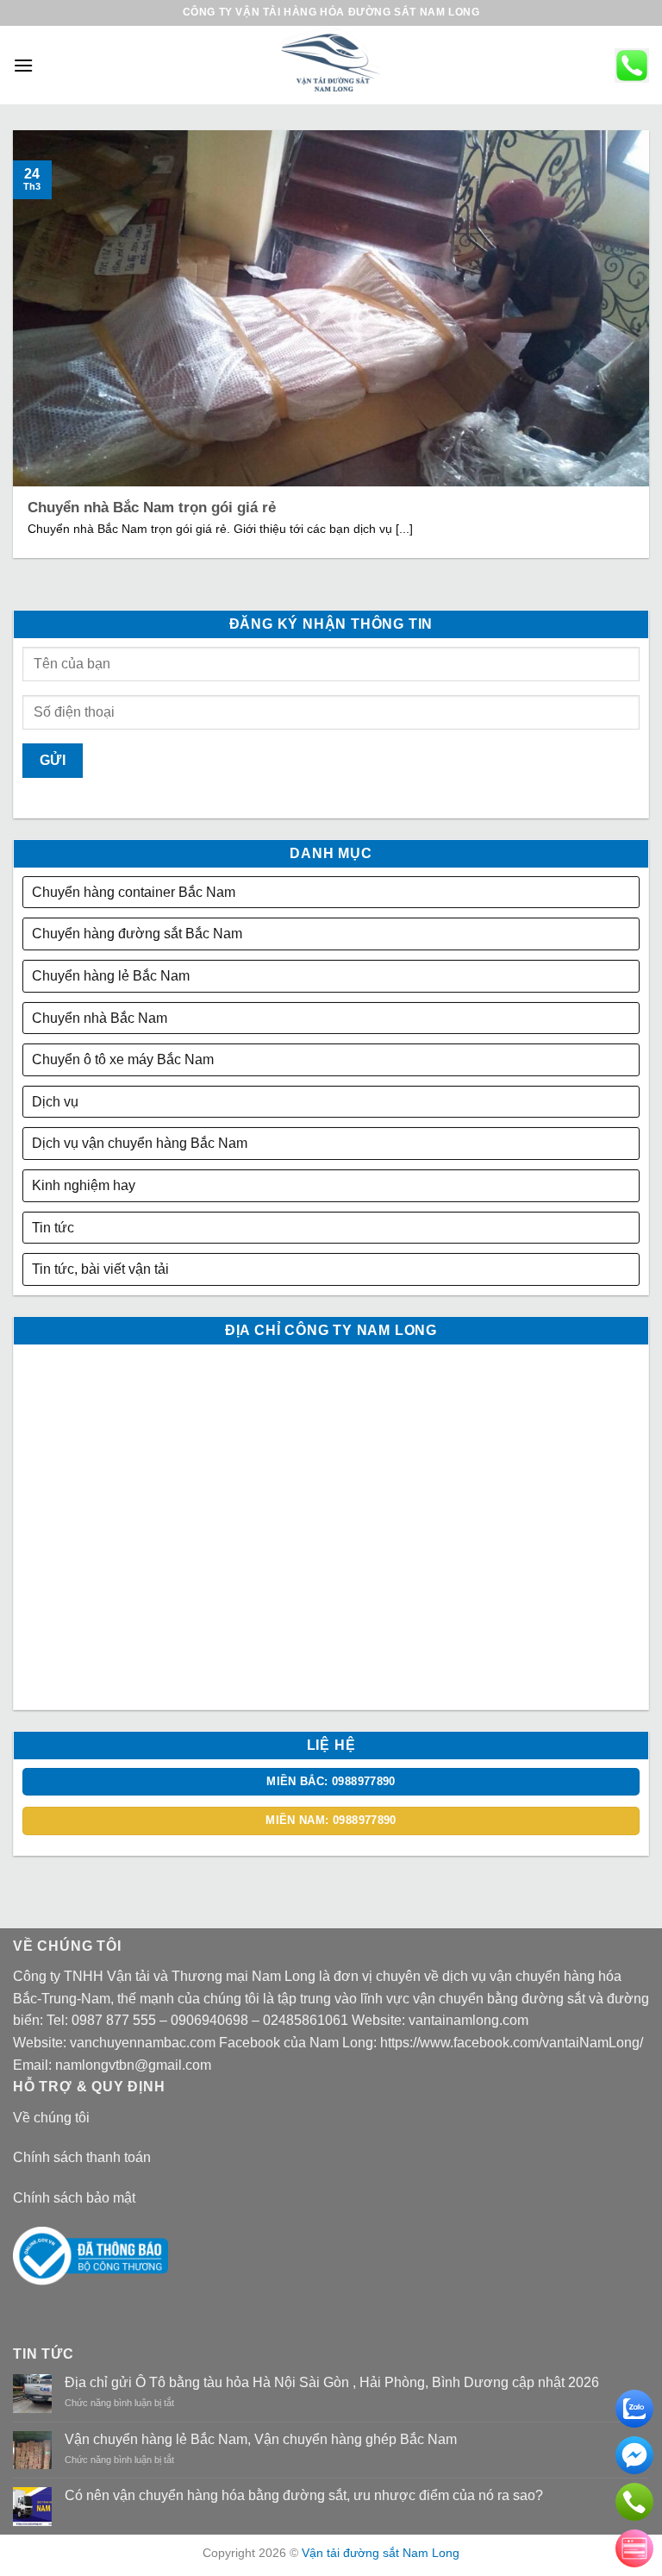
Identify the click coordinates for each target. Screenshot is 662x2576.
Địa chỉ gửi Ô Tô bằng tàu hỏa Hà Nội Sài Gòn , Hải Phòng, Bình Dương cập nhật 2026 (332, 2382)
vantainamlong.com (468, 2020)
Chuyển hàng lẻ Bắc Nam (111, 976)
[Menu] (23, 65)
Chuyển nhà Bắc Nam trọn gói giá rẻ (152, 508)
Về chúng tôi (51, 2118)
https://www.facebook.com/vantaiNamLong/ (512, 2043)
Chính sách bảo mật (74, 2198)
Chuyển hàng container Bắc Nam (134, 892)
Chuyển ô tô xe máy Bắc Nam (123, 1059)
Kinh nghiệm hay (84, 1185)
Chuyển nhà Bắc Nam (100, 1018)
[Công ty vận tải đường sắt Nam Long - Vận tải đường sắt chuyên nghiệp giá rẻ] (331, 65)
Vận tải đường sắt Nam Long (381, 2553)
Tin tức (53, 1228)
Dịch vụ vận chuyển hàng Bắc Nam (140, 1143)
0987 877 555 (114, 2020)
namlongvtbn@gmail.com (133, 2065)
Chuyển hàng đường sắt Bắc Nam (137, 934)
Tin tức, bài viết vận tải (100, 1269)
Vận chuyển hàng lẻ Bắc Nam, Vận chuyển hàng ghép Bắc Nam (261, 2439)
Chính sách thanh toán (82, 2157)
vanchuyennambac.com (143, 2043)
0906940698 (209, 2020)
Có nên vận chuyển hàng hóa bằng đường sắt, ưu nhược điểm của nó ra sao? (304, 2495)
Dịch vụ (55, 1102)
